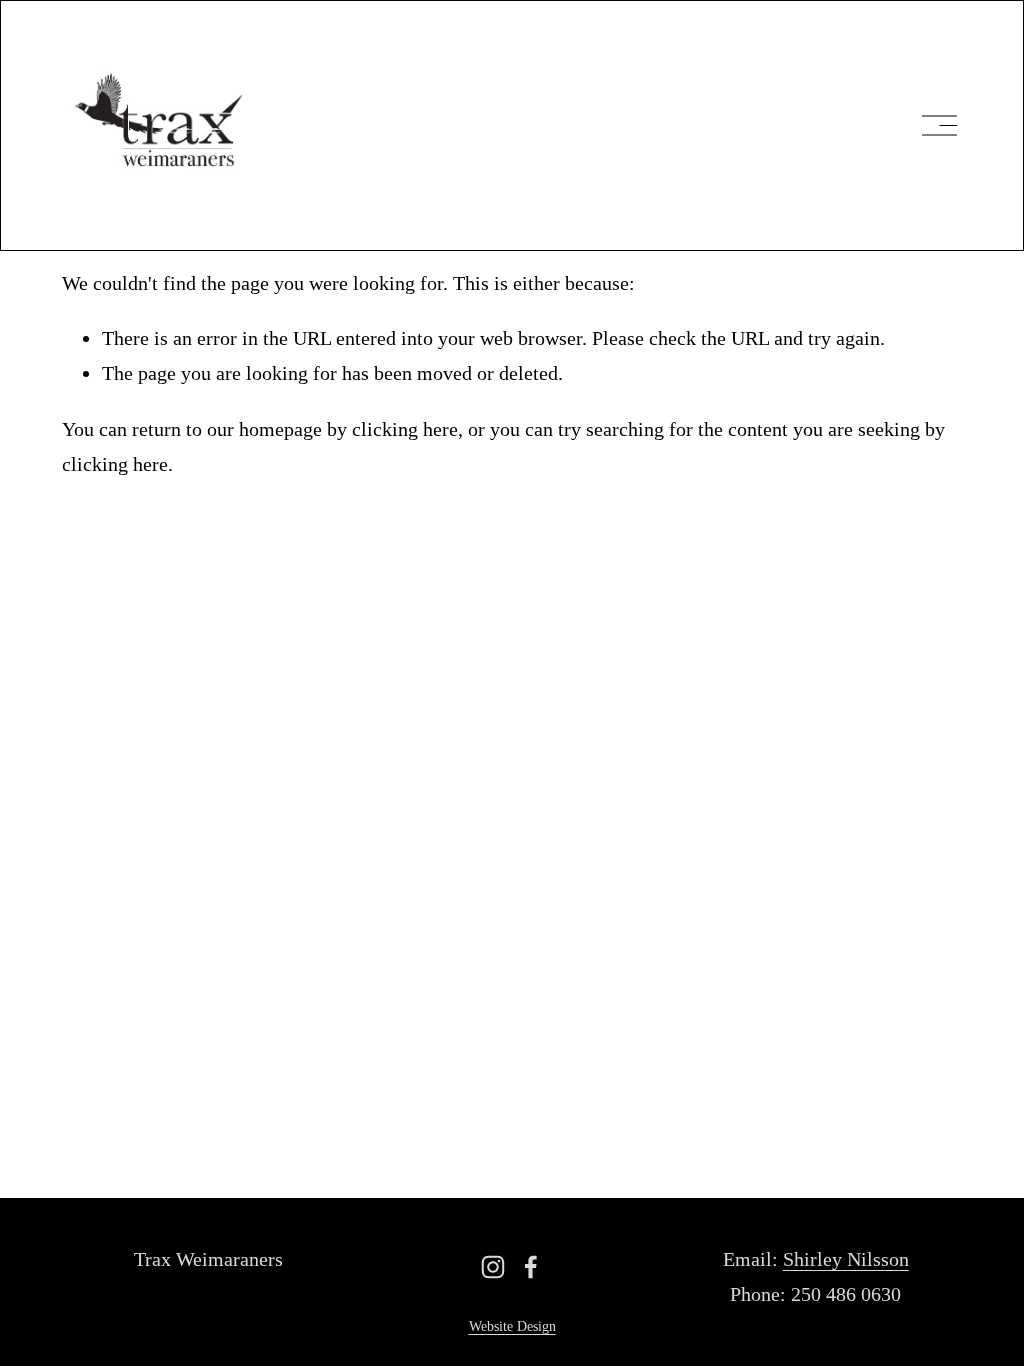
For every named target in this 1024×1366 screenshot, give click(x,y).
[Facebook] (531, 1267)
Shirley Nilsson (846, 1259)
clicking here (405, 429)
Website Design (512, 1326)
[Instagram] (493, 1267)
